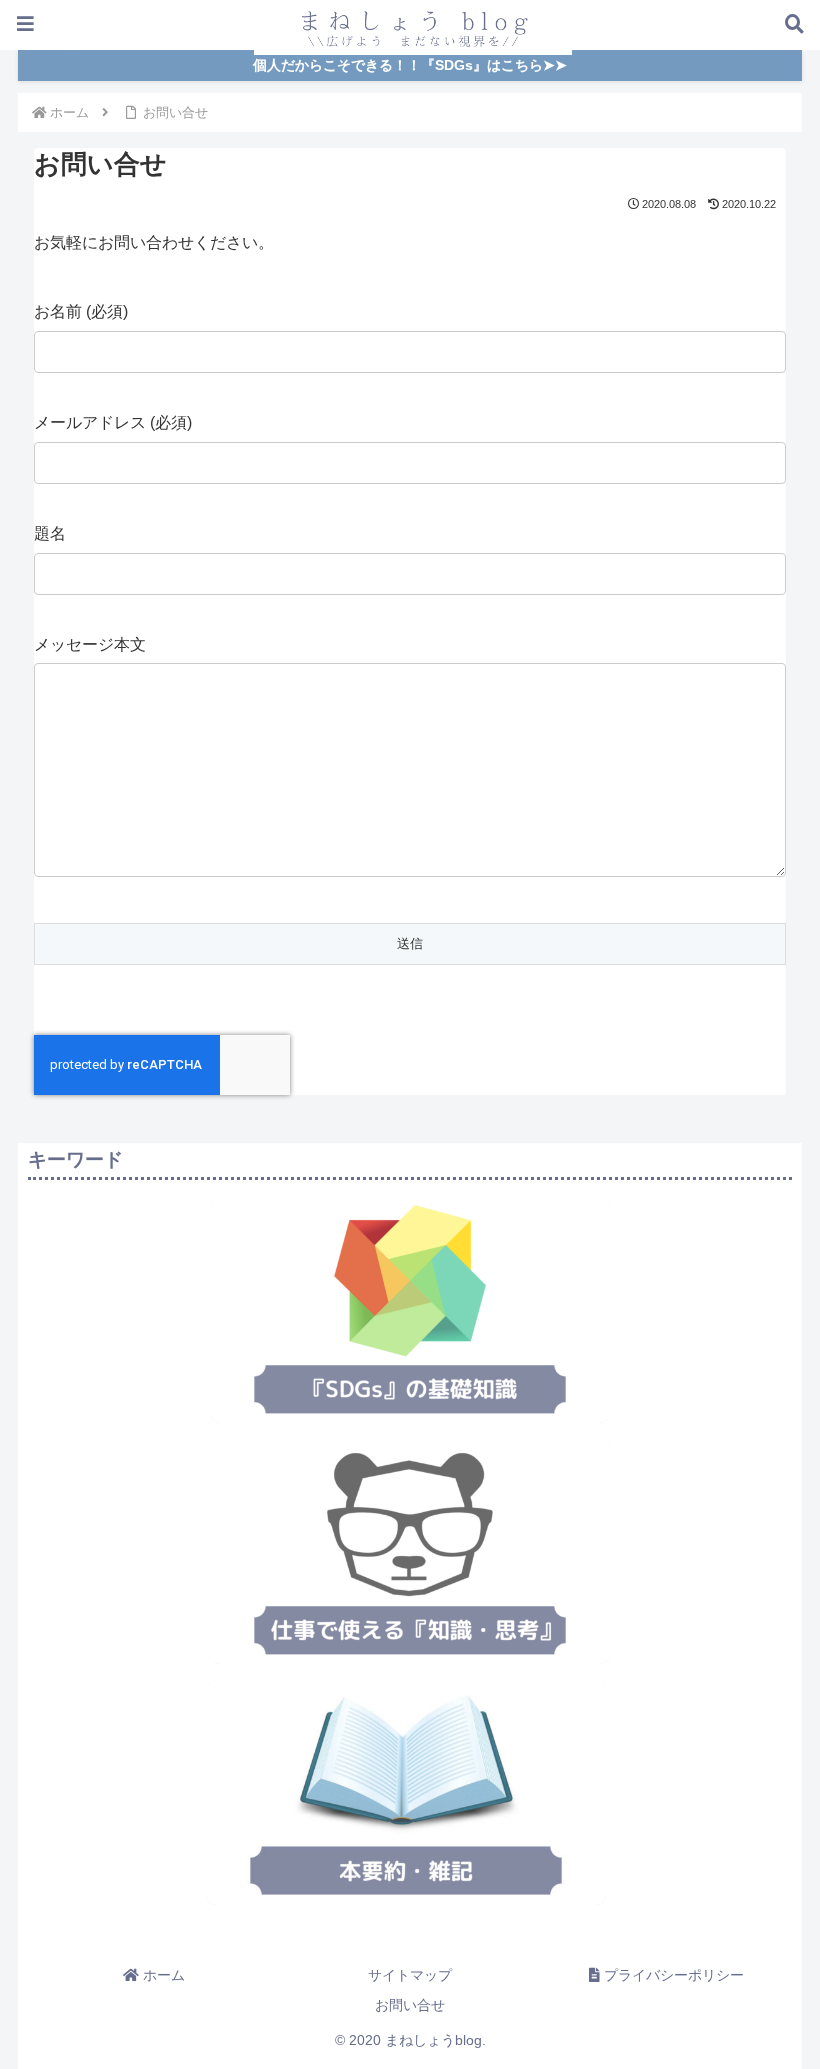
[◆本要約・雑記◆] (406, 1792)
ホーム (162, 1975)
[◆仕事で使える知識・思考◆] (410, 1551)
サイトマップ (410, 1975)
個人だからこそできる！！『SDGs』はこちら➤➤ (410, 65)
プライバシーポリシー (672, 1975)
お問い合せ (410, 2005)
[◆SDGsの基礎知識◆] (410, 1310)
